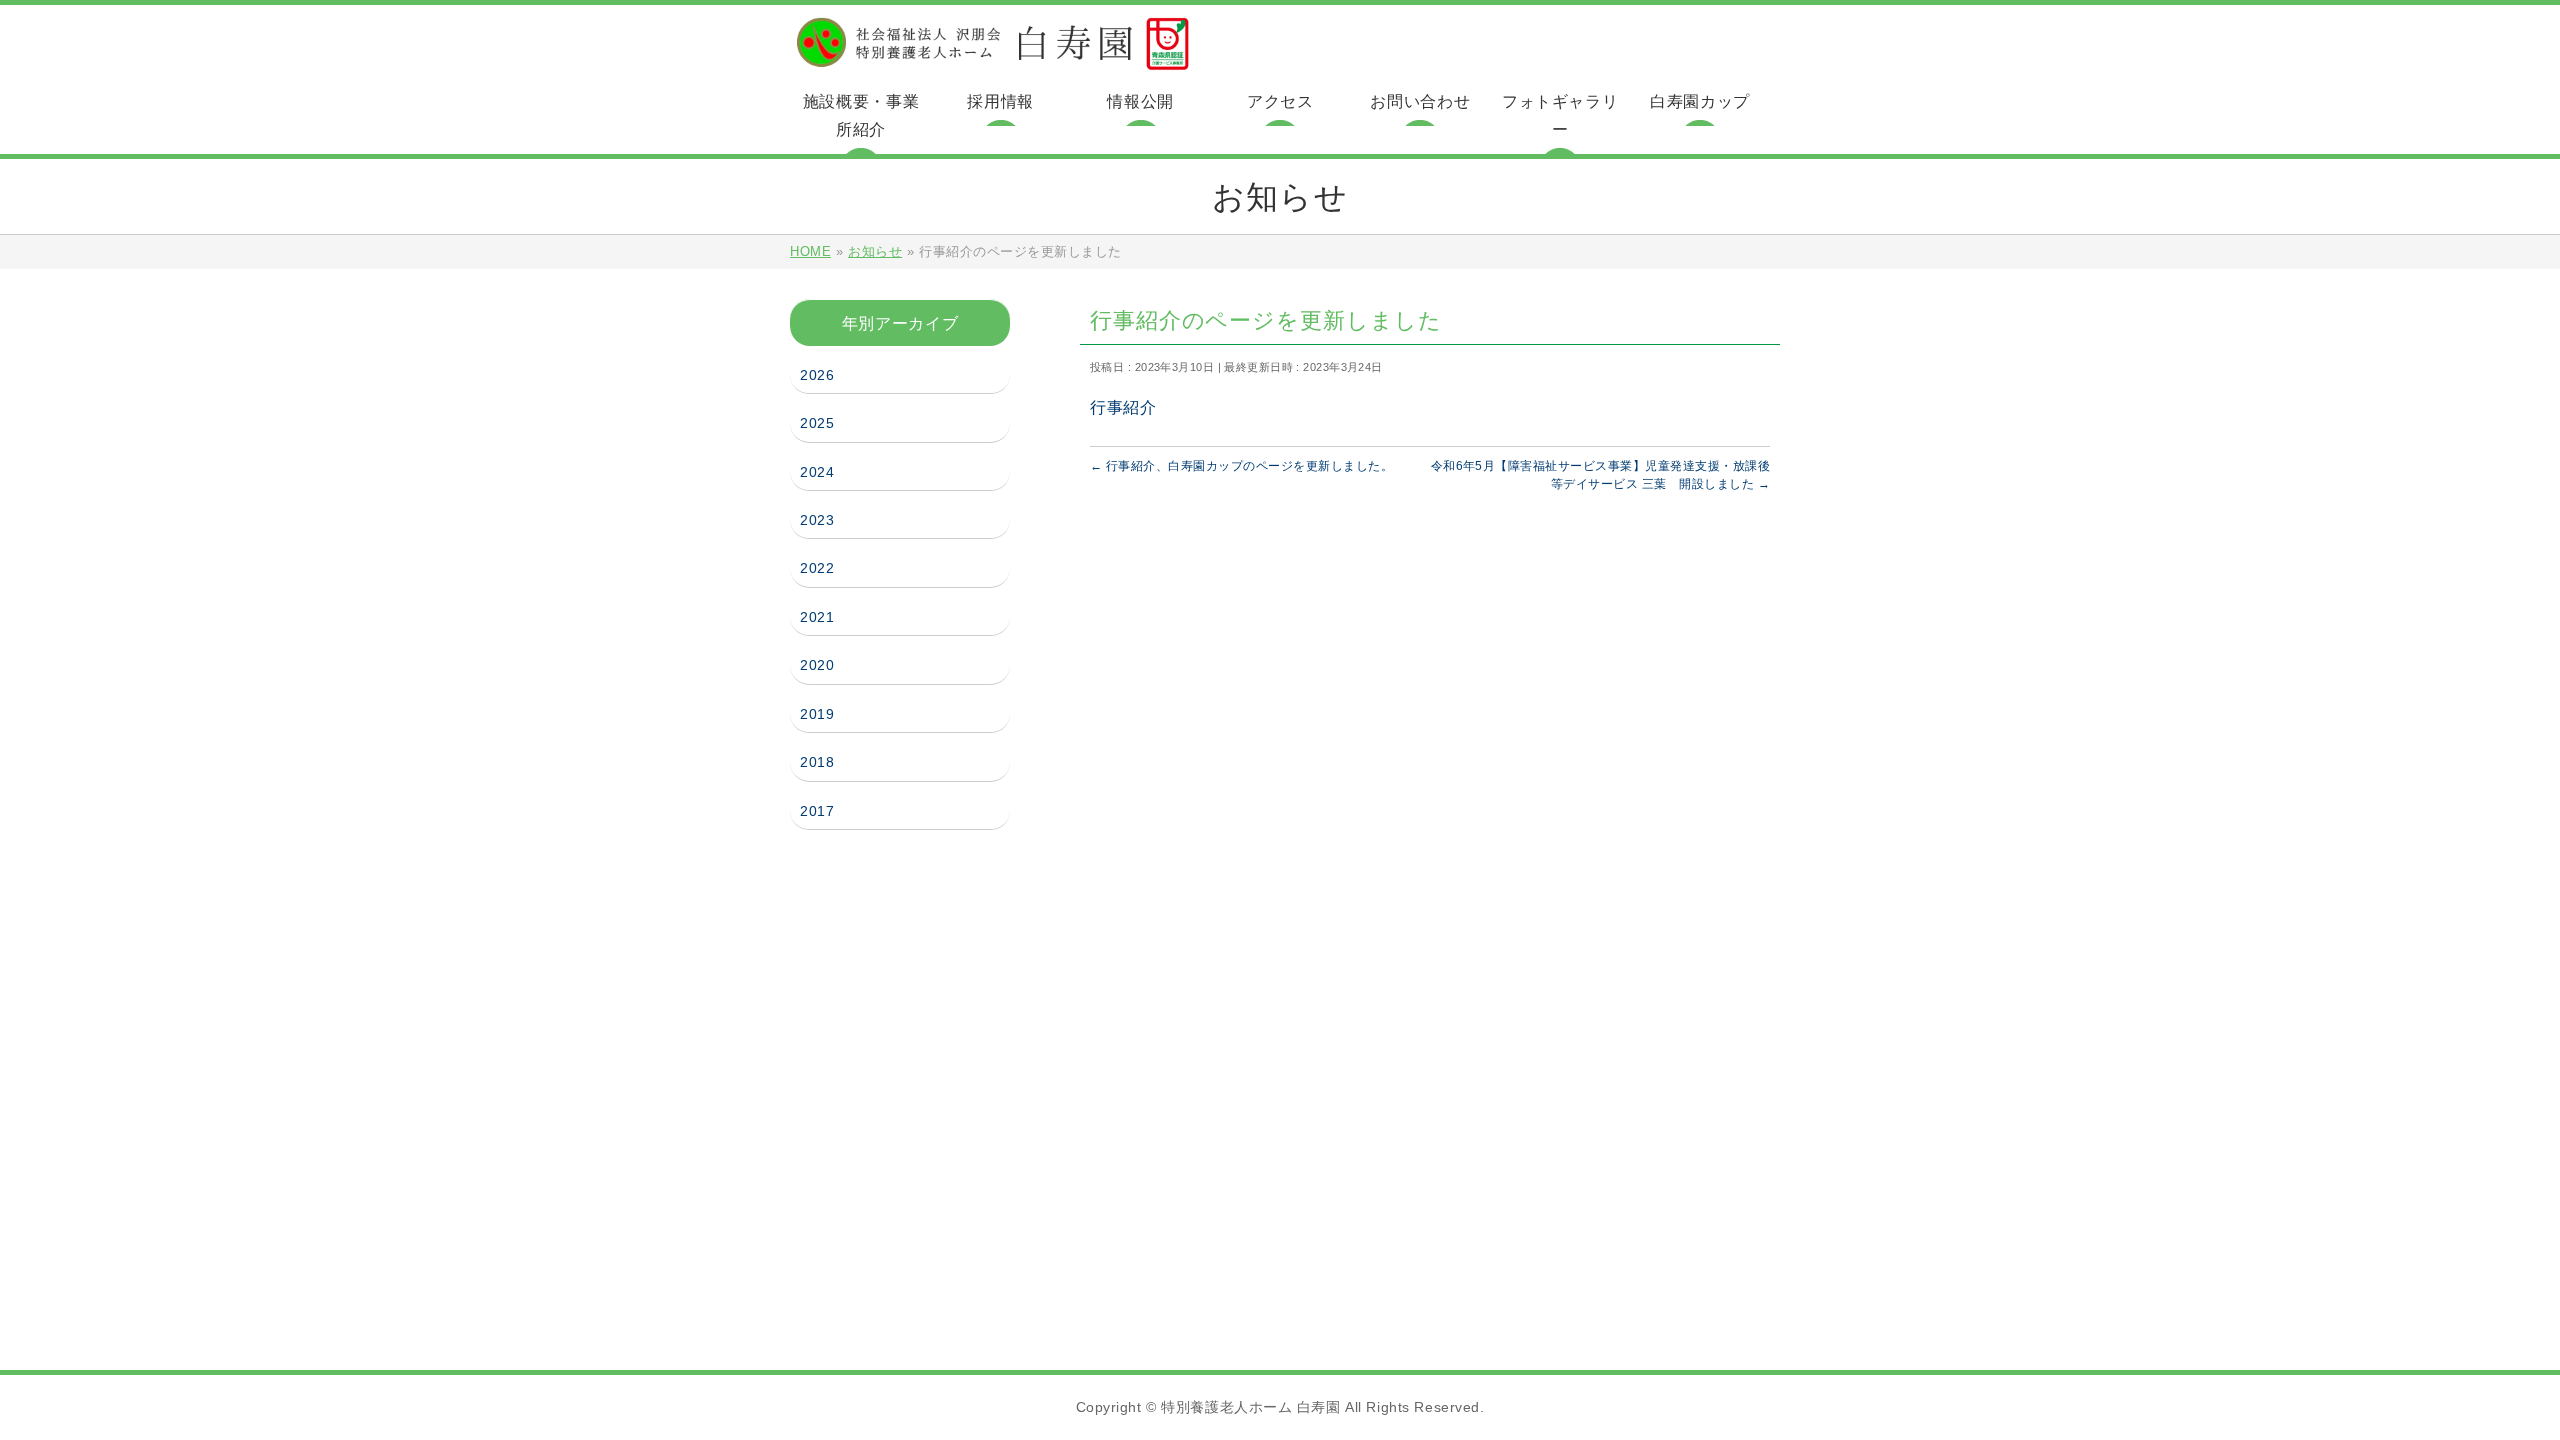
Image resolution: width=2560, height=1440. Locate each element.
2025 (819, 423)
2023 (819, 520)
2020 (819, 665)
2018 (819, 762)
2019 (819, 714)
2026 (819, 375)
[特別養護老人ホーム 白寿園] (993, 55)
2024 (819, 472)
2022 (819, 568)
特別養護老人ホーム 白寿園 (1250, 1407)
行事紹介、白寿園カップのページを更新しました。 (1241, 466)
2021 (819, 617)
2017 (819, 811)
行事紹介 (1123, 407)
